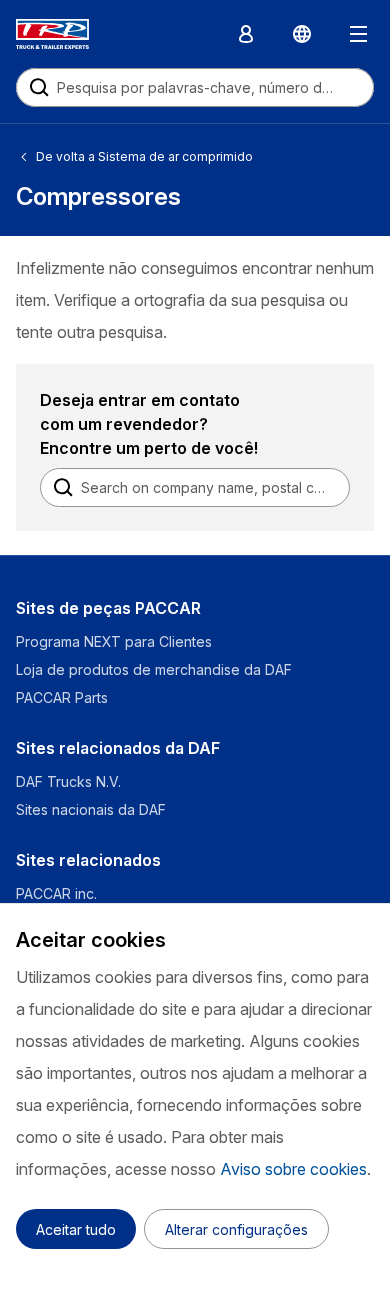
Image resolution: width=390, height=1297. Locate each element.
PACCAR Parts (62, 697)
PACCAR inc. (56, 893)
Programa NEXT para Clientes (114, 641)
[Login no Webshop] (246, 34)
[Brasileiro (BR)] (302, 34)
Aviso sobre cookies (293, 1169)
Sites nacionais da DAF (91, 809)
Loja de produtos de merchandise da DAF (154, 669)
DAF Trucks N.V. (68, 781)
